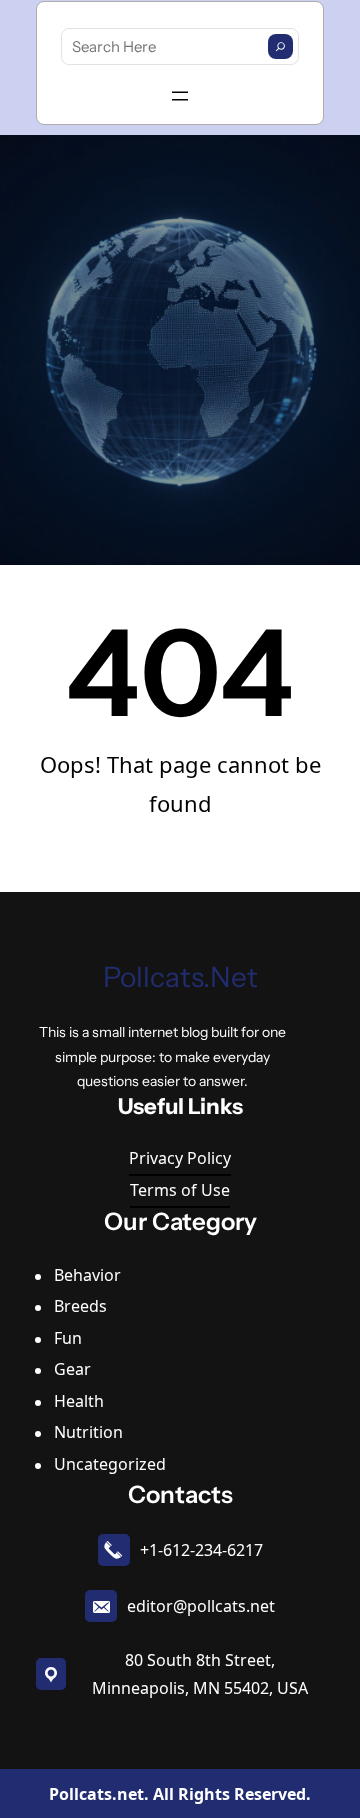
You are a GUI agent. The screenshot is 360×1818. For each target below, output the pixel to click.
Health (79, 1401)
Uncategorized (110, 1464)
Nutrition (88, 1432)
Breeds (80, 1306)
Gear (72, 1369)
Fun (68, 1338)
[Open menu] (180, 96)
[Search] (280, 46)
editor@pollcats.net (201, 1606)
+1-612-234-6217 (201, 1550)
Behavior (87, 1275)
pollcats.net (180, 977)
